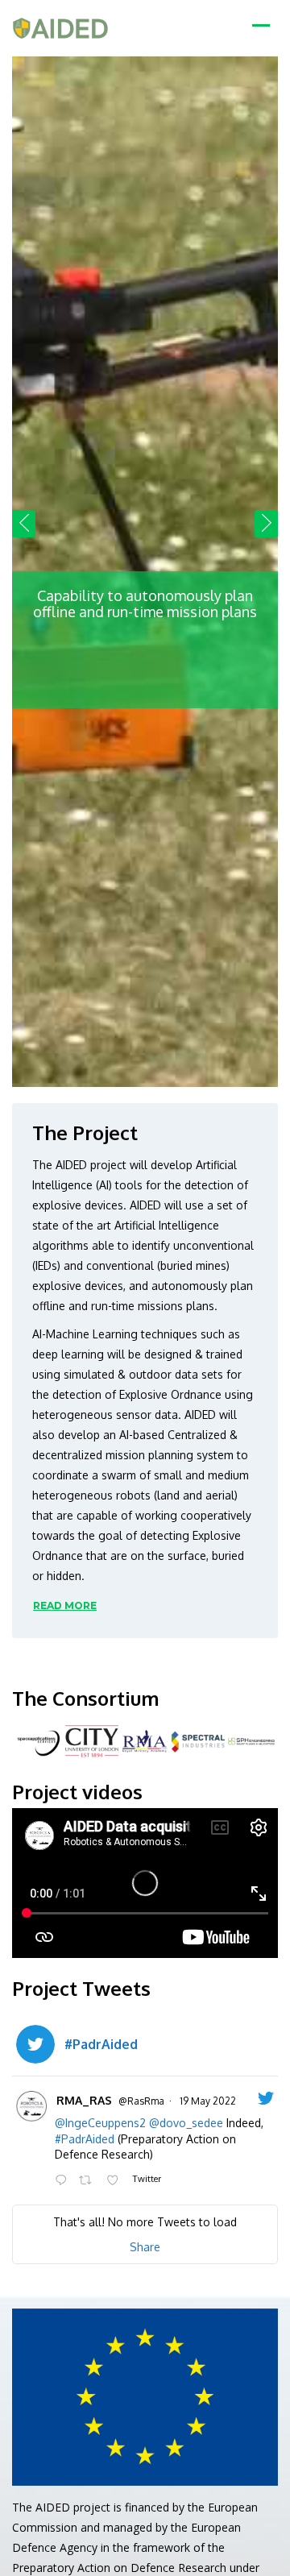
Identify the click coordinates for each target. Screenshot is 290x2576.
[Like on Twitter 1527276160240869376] (116, 2181)
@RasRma (141, 2101)
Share (145, 2247)
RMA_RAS (84, 2100)
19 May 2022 (208, 2101)
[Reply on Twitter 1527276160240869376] (63, 2181)
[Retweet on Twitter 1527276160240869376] (88, 2181)
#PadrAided (85, 2139)
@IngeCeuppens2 (100, 2123)
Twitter (146, 2178)
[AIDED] (60, 28)
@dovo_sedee (186, 2123)
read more (65, 1605)
